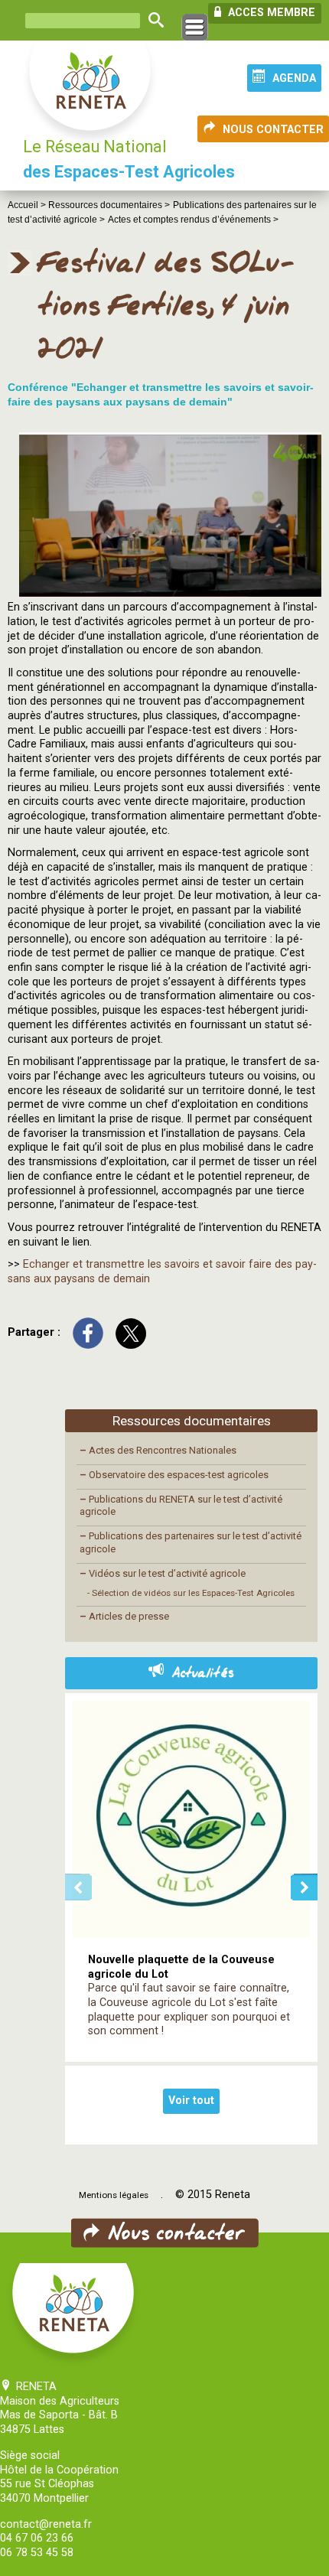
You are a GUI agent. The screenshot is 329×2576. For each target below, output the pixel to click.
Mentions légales (114, 2195)
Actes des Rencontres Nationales (158, 1450)
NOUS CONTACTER (273, 130)
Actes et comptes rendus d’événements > (193, 220)
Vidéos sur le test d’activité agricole (163, 1573)
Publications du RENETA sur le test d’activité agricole (181, 1506)
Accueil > (28, 205)
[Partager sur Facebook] (88, 1332)
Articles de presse (124, 1616)
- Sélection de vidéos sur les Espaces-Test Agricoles (191, 1593)
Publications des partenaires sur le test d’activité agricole (191, 1542)
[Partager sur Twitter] (131, 1332)
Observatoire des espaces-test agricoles (174, 1475)
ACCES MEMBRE (270, 13)
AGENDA (294, 78)
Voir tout (191, 2101)
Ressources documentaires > (109, 205)
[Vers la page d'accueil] (91, 93)
